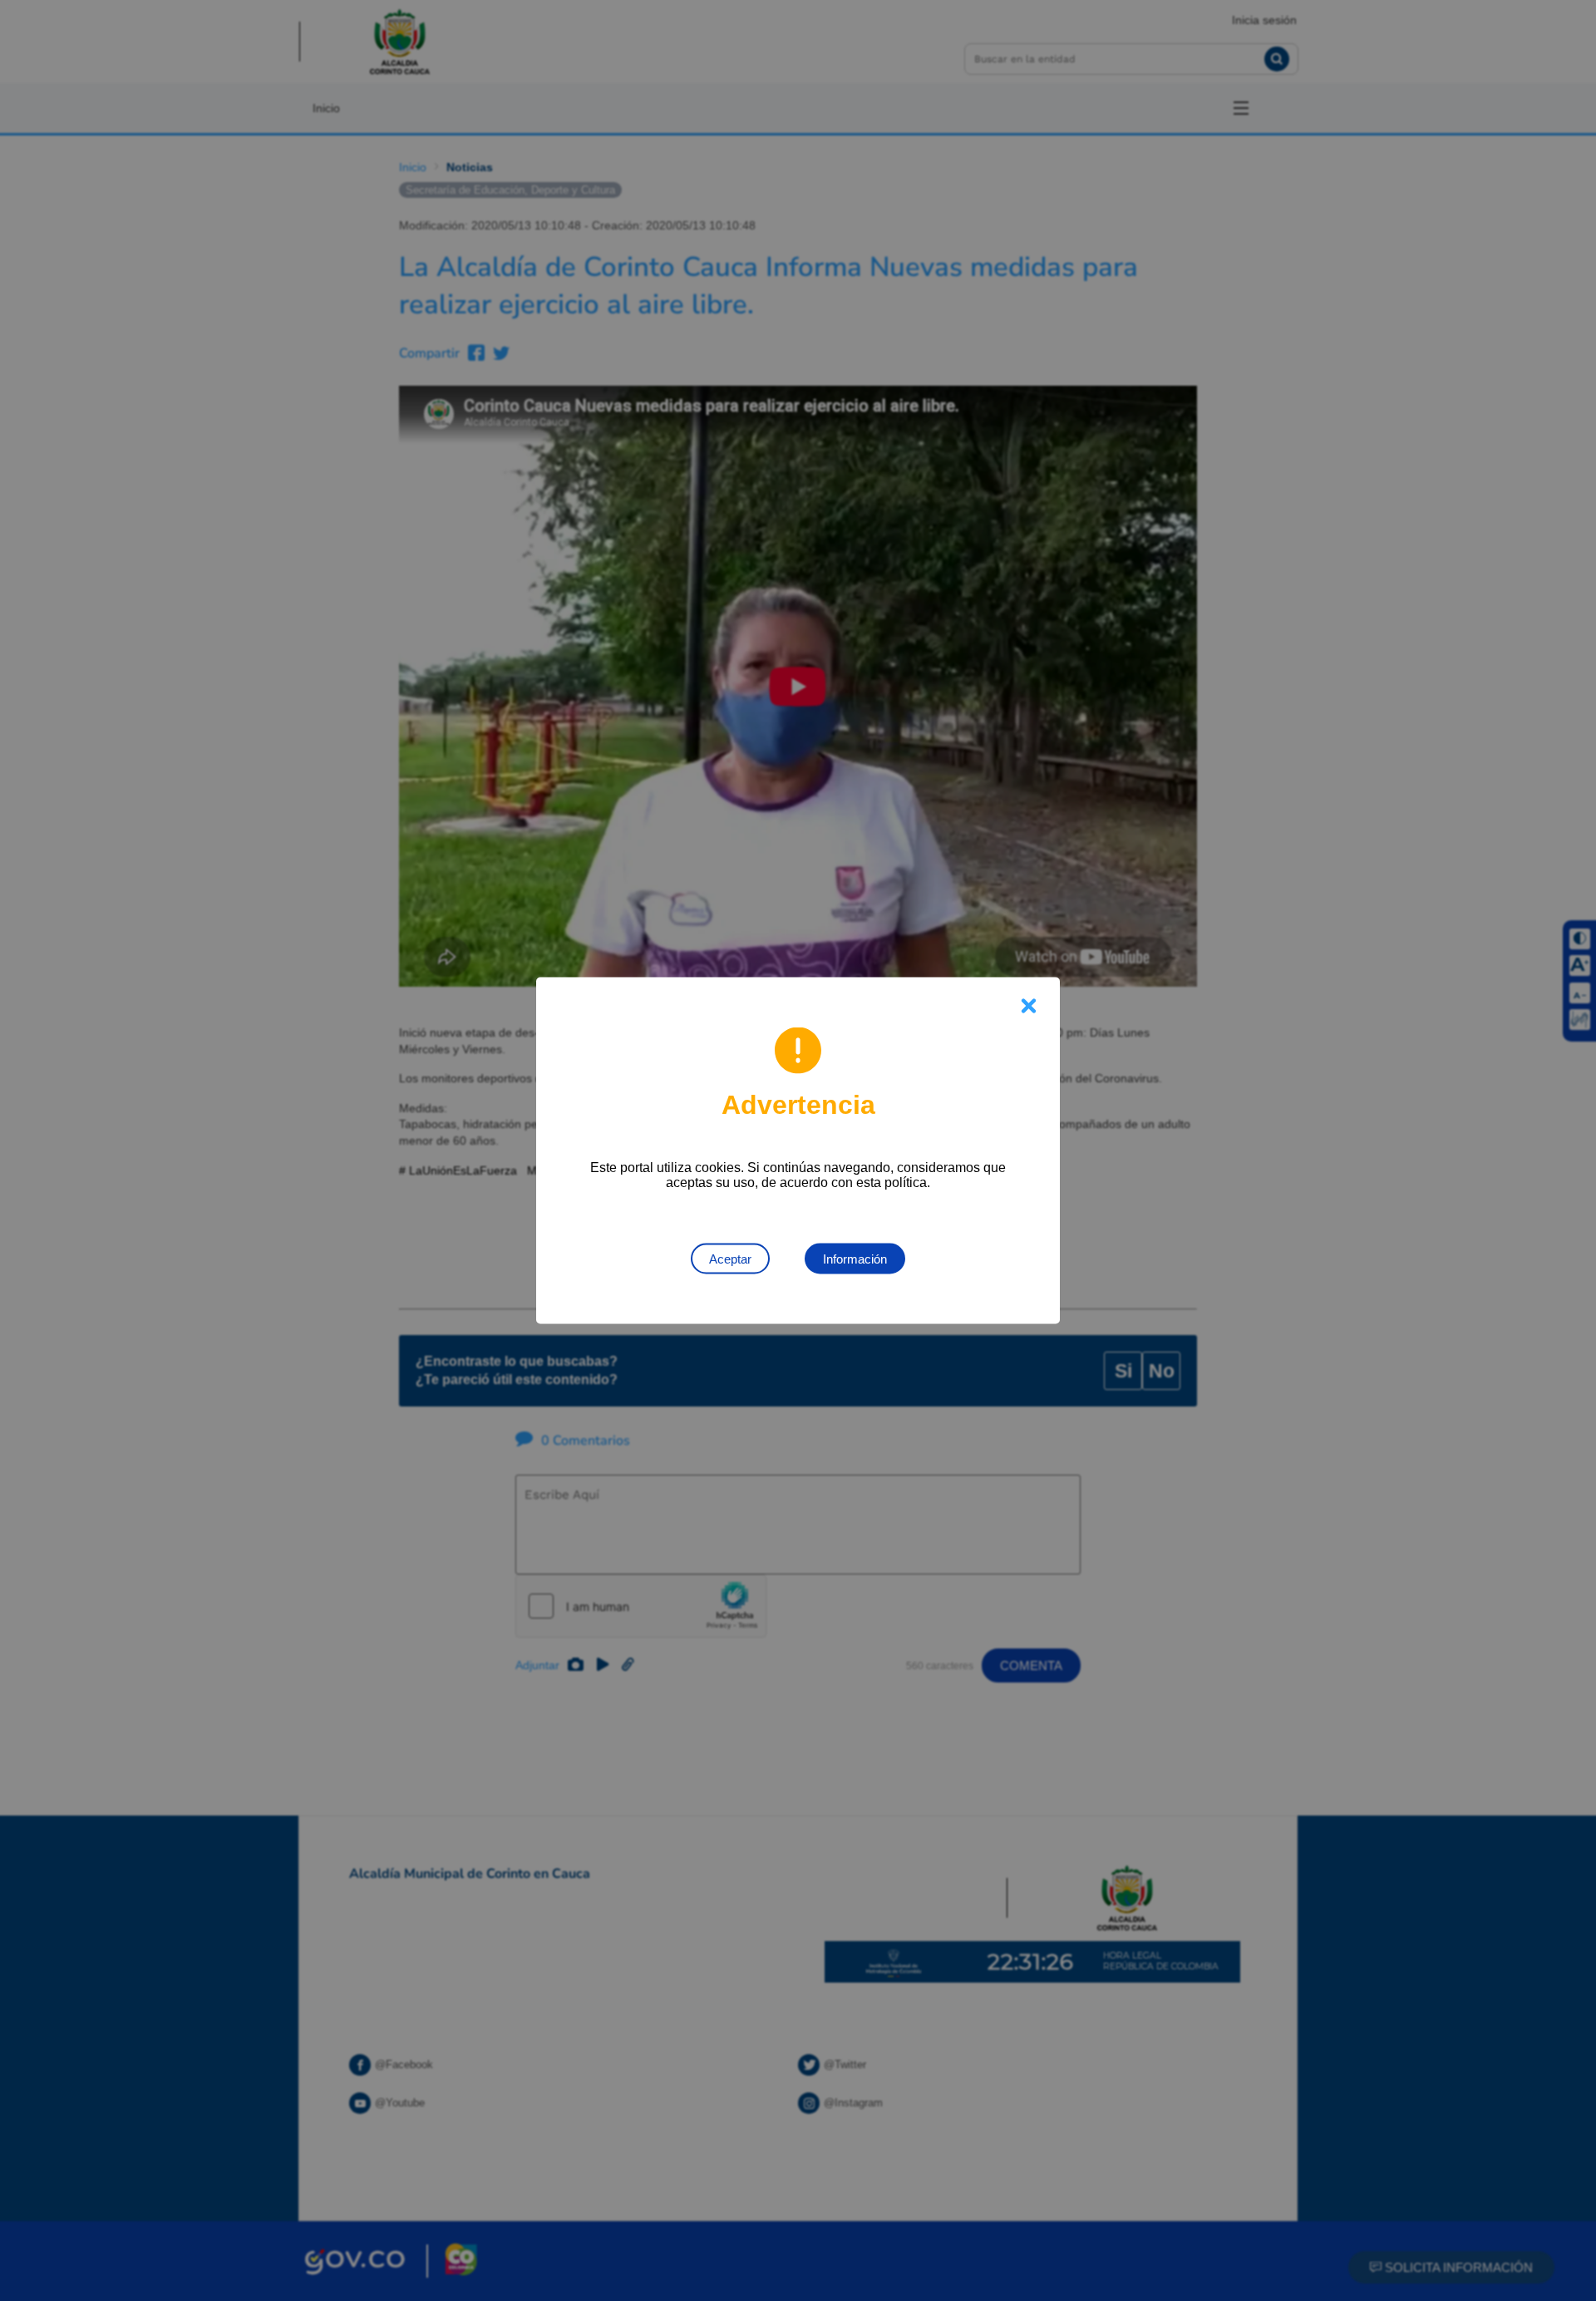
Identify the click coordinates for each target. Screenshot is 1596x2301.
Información (855, 1259)
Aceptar (730, 1259)
